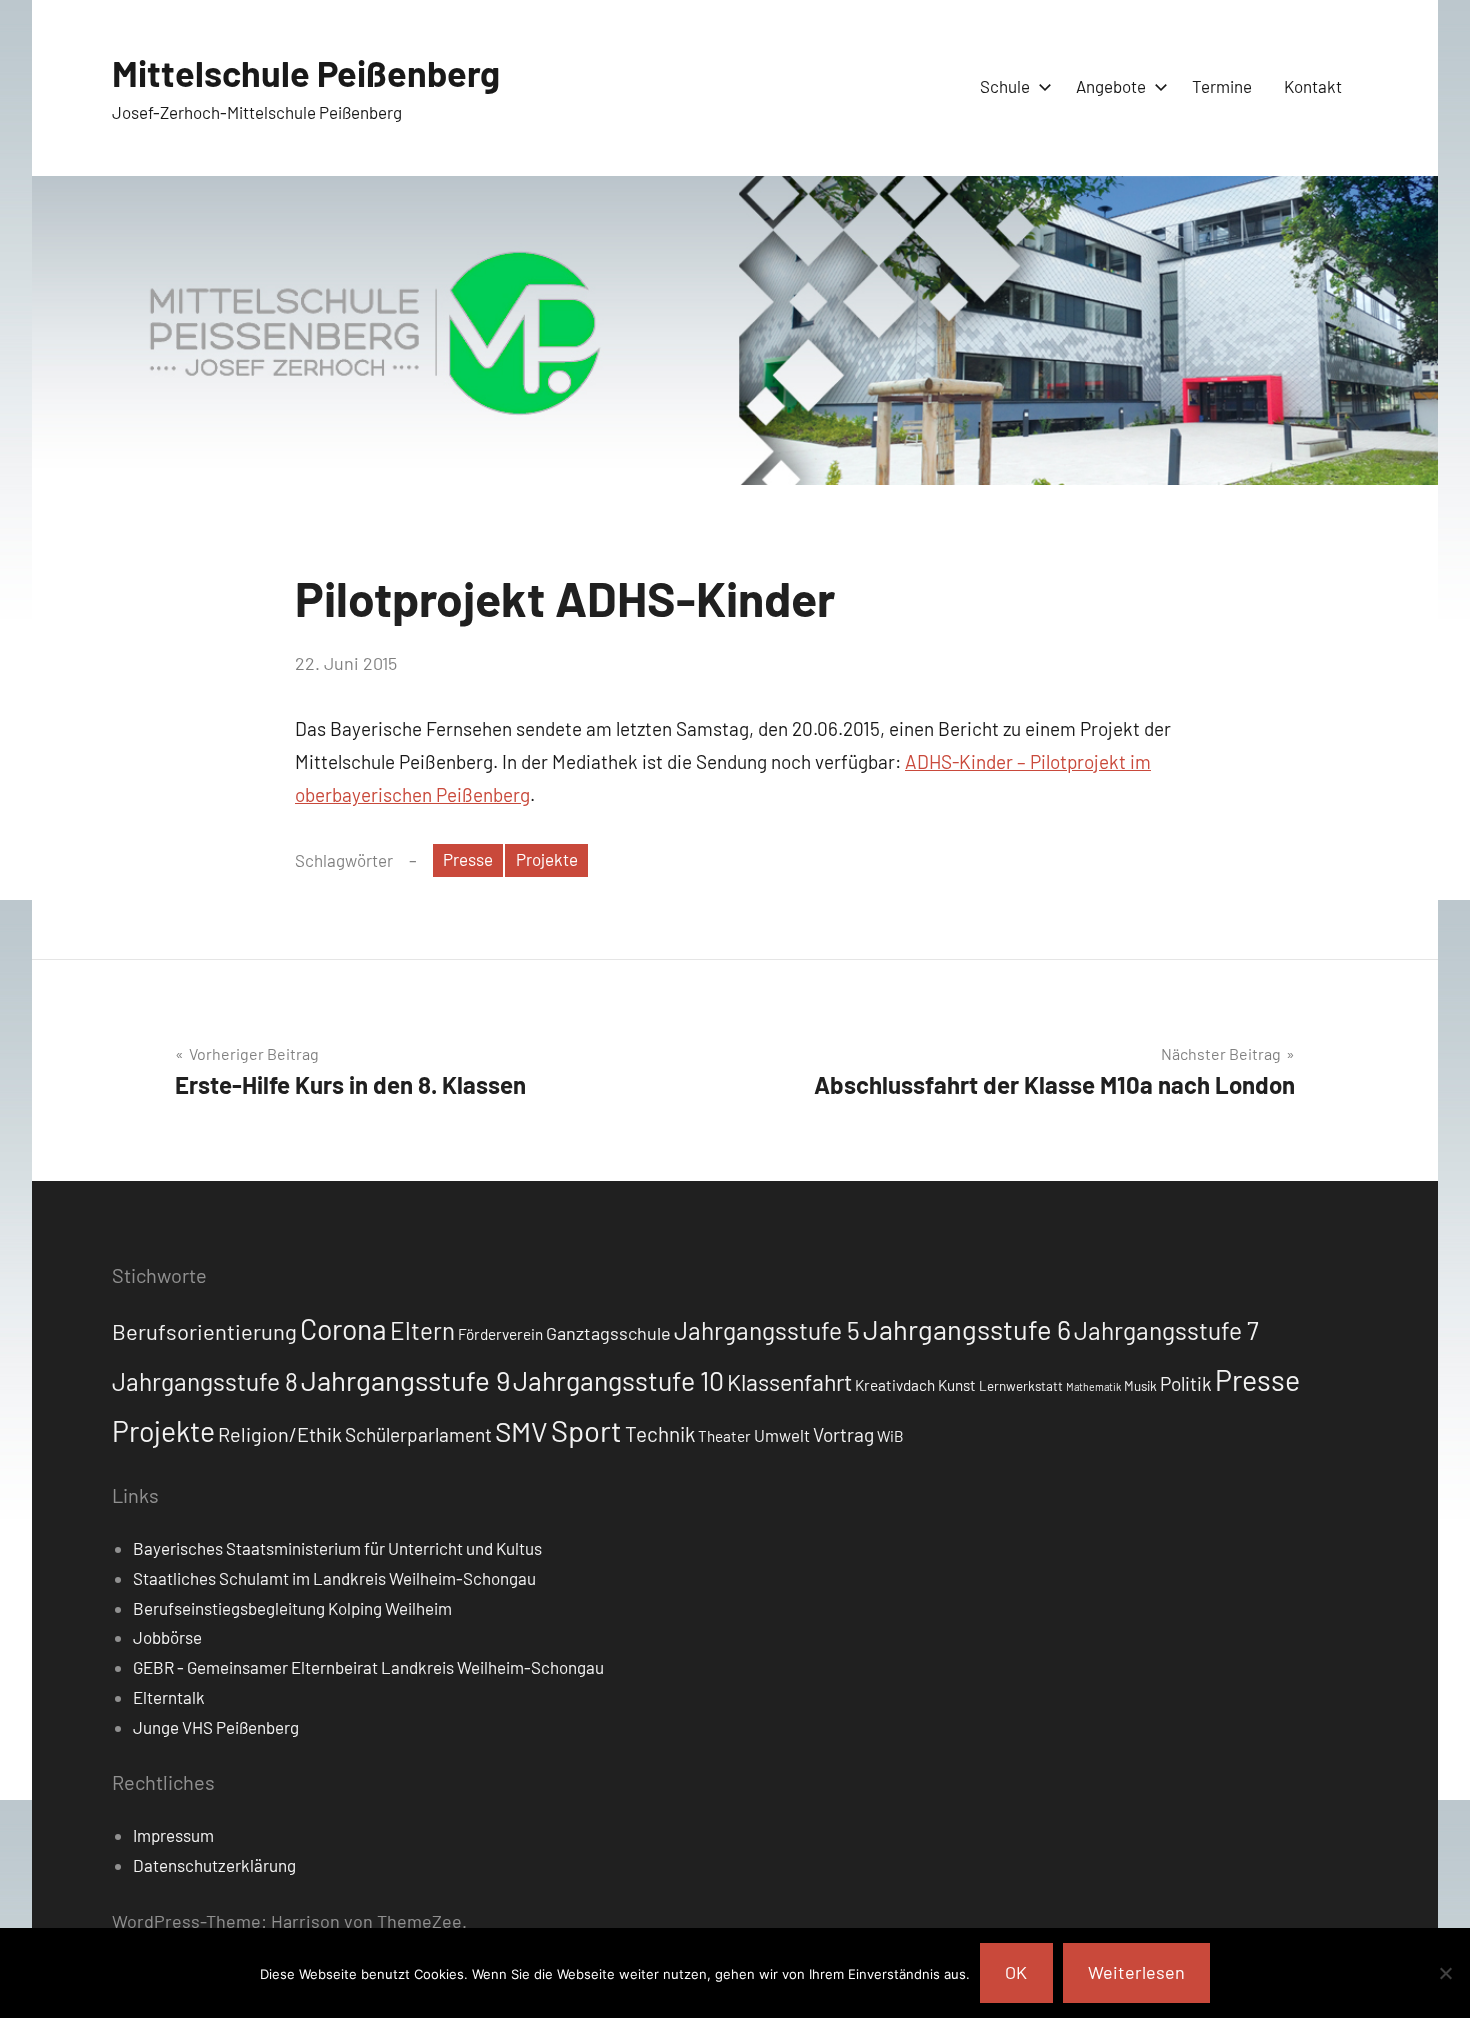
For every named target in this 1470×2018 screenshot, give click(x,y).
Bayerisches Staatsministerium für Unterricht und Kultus (337, 1548)
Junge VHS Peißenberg (216, 1727)
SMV (521, 1431)
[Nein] (1445, 1973)
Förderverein (500, 1334)
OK (1016, 1972)
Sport (586, 1430)
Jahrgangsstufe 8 (205, 1381)
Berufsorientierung (204, 1331)
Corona (343, 1329)
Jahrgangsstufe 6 (967, 1329)
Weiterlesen (1136, 1972)
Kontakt (1313, 86)
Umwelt (782, 1435)
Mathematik (1093, 1386)
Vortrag (843, 1434)
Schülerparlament (418, 1434)
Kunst (957, 1385)
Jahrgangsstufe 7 (1166, 1330)
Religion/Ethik (280, 1434)
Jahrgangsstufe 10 (618, 1380)
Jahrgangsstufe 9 (405, 1380)
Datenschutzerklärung (214, 1865)
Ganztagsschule (608, 1333)
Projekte (547, 859)
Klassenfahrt (789, 1382)
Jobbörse (167, 1637)
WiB (890, 1436)
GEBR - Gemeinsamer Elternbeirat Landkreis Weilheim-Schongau (368, 1667)
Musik (1140, 1386)
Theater (724, 1436)
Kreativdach (895, 1385)
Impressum (173, 1835)
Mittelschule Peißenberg (306, 72)
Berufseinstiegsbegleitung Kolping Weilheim (292, 1608)
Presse (468, 859)
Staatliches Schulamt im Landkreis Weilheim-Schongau (334, 1578)
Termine (1222, 86)
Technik (660, 1433)
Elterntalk (169, 1697)
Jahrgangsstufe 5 (767, 1330)
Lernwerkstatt (1021, 1386)
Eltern (422, 1330)
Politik (1186, 1383)
